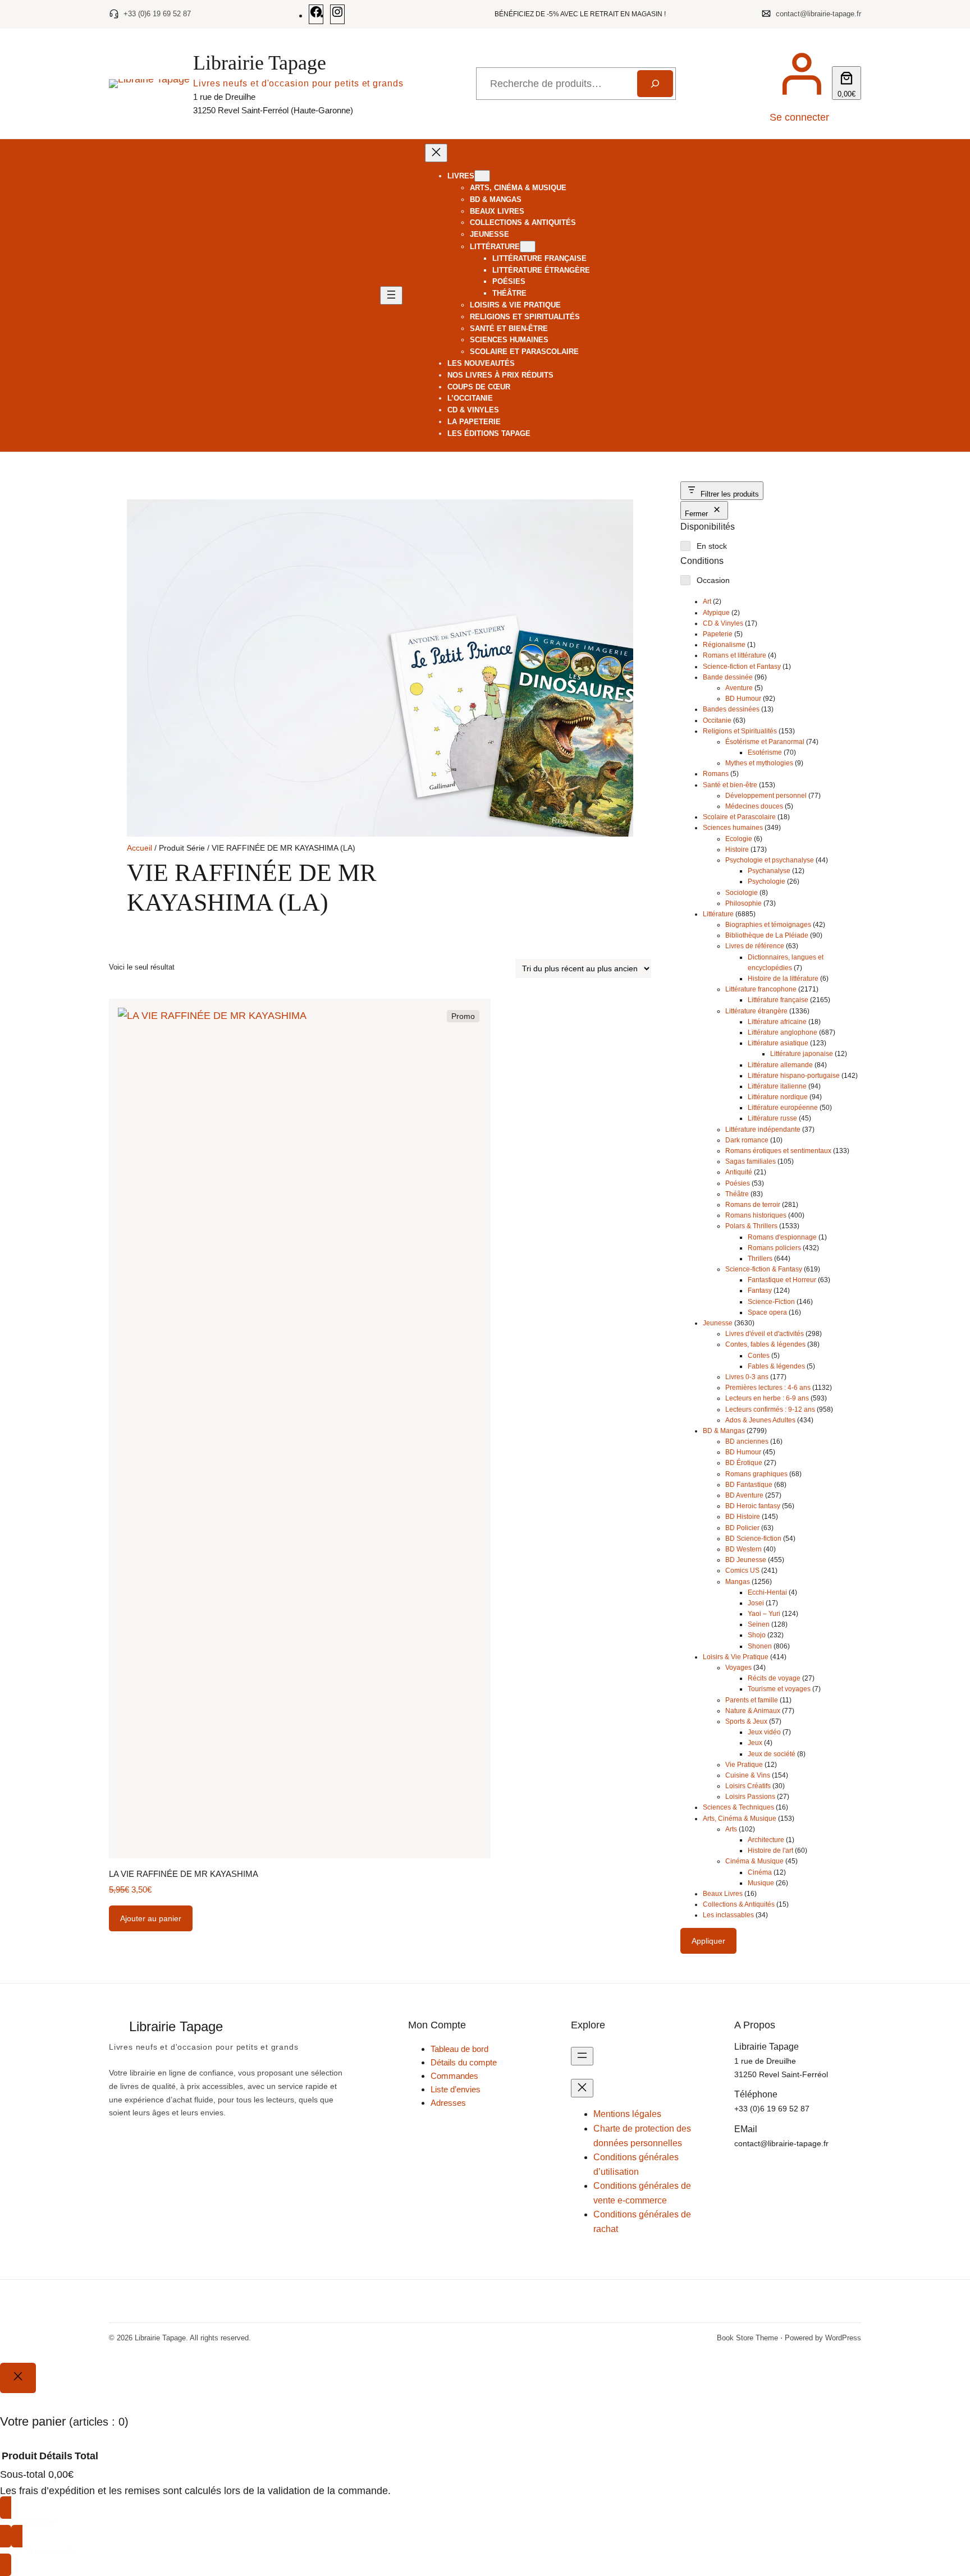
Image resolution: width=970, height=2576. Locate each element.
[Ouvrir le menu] (391, 295)
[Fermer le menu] (436, 153)
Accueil (139, 848)
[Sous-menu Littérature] (528, 247)
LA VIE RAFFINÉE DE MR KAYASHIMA (184, 1874)
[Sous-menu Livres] (482, 176)
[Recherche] (655, 84)
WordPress (843, 2338)
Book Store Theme (747, 2338)
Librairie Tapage (260, 63)
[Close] (18, 2378)
